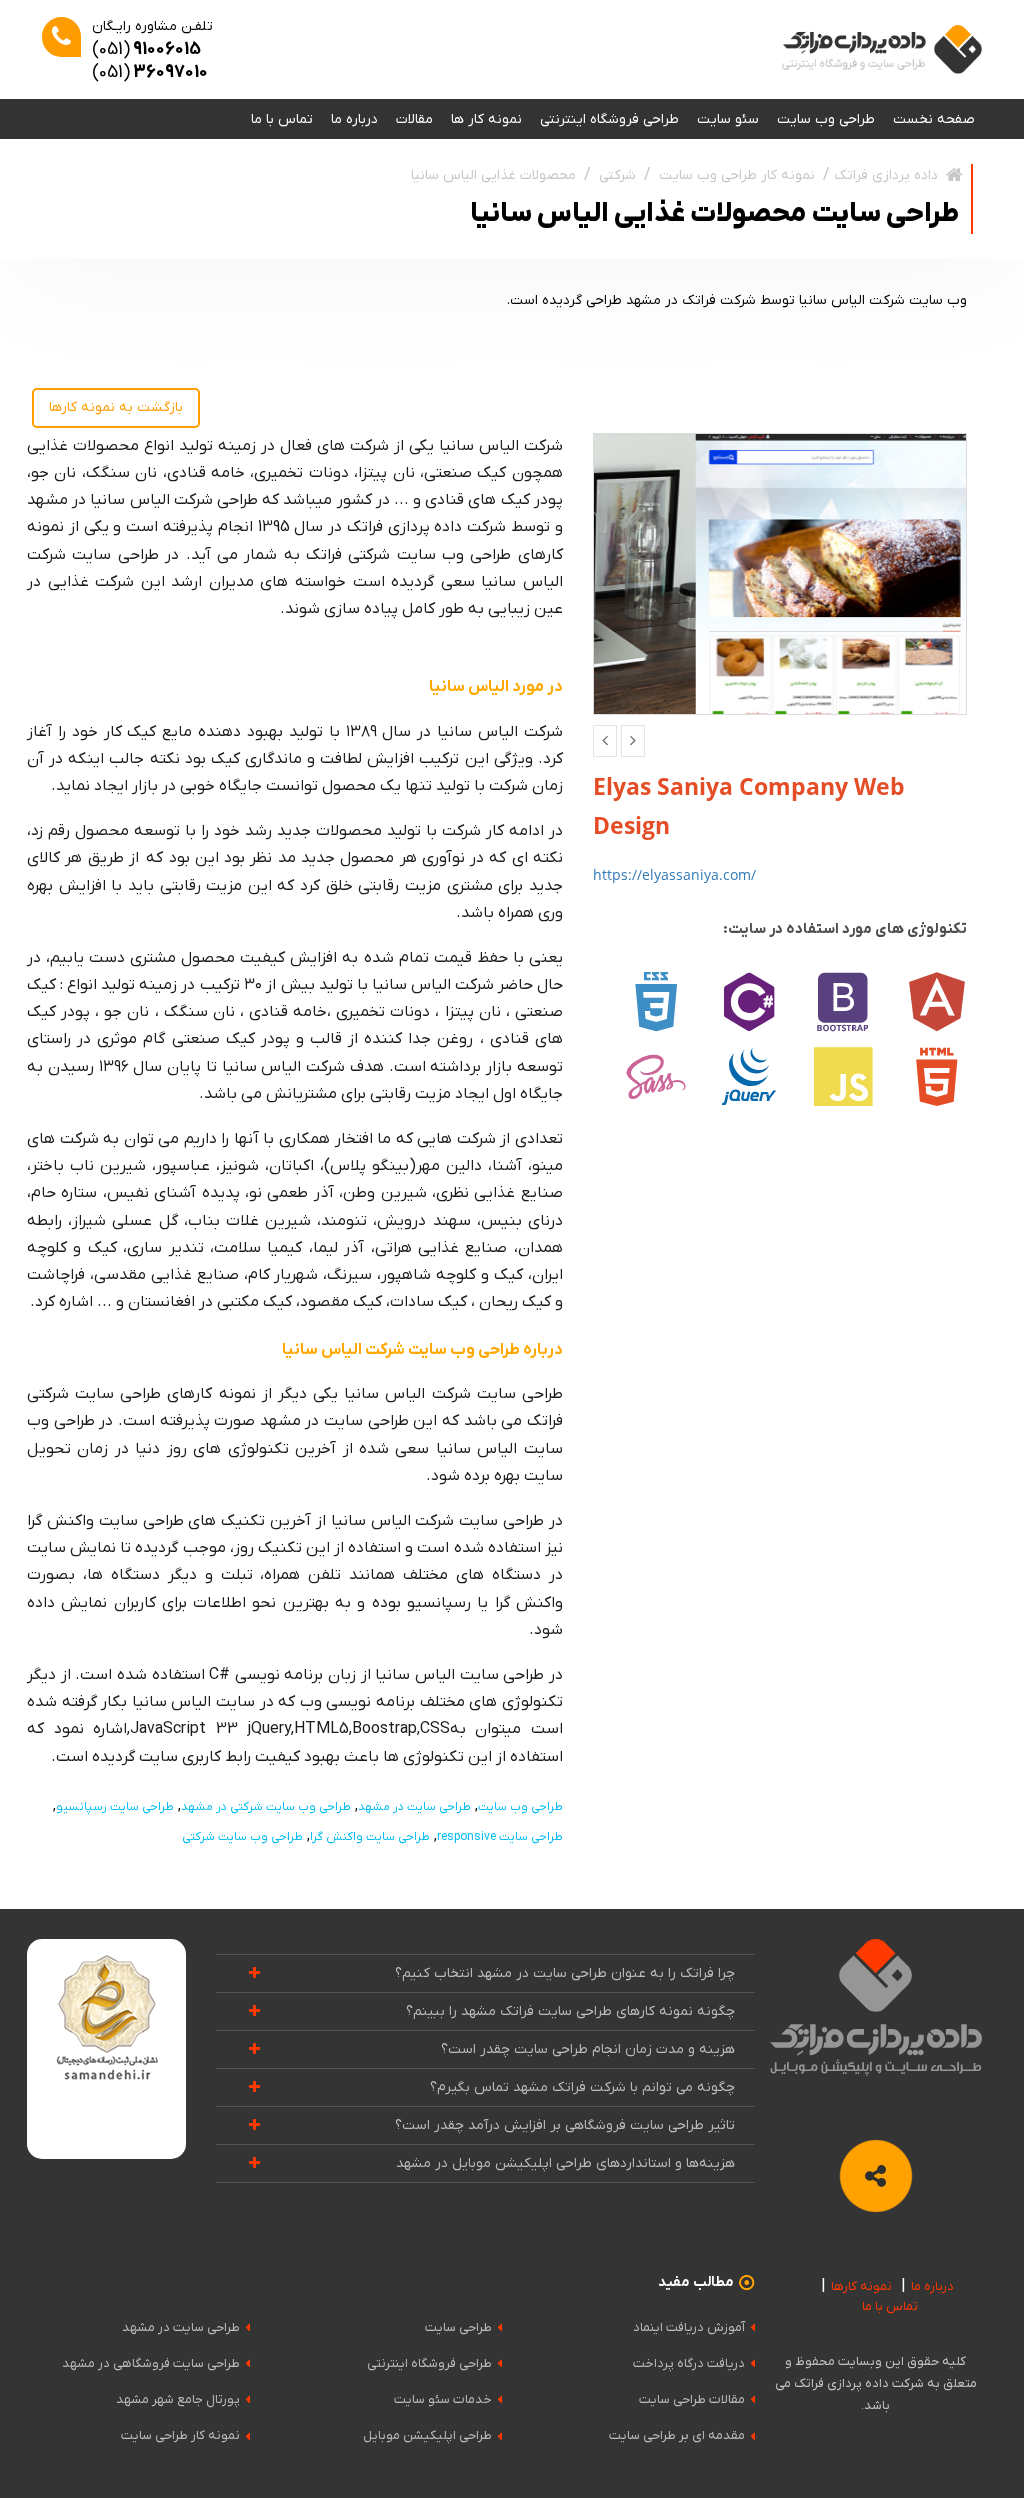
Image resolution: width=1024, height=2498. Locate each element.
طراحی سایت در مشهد (414, 1807)
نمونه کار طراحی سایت (180, 2435)
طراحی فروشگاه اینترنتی (609, 119)
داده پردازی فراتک (886, 175)
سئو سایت (728, 119)
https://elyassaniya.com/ (674, 874)
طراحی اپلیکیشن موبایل (427, 2435)
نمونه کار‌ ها (486, 119)
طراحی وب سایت (826, 119)
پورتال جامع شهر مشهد (178, 2399)
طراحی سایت (458, 2327)
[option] (780, 574)
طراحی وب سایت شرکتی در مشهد (266, 1807)
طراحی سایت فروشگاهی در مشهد (151, 2363)
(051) (146, 49)
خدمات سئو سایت (443, 2399)
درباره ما (354, 119)
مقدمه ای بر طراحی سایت (677, 2435)
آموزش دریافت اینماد (689, 2327)
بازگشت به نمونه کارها (116, 407)
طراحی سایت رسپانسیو (115, 1807)
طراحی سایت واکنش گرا (370, 1837)
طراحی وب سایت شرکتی (242, 1837)
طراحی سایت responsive (500, 1837)
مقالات (414, 119)
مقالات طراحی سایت (692, 2399)
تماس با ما (282, 119)
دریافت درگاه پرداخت (689, 2363)
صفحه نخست (934, 119)
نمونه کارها (861, 2286)
